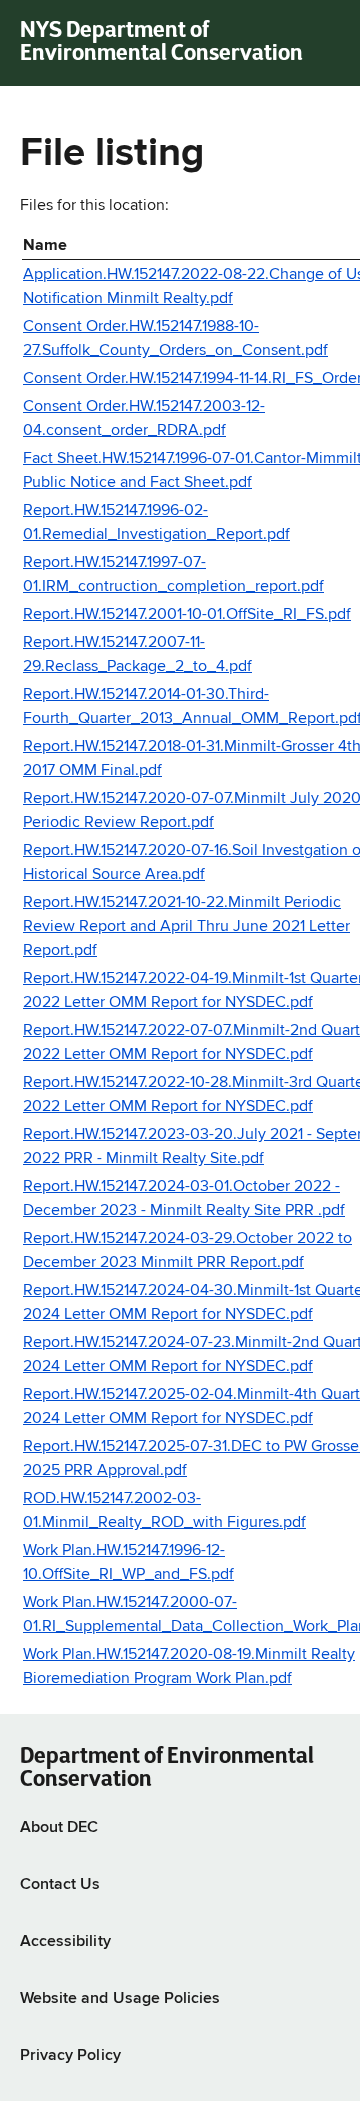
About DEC (59, 1828)
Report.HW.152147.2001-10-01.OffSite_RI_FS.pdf (187, 615)
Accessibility (65, 1942)
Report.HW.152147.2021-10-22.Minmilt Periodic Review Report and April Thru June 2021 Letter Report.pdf (186, 927)
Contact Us (60, 1885)
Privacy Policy (70, 2056)
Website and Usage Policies (120, 1999)
